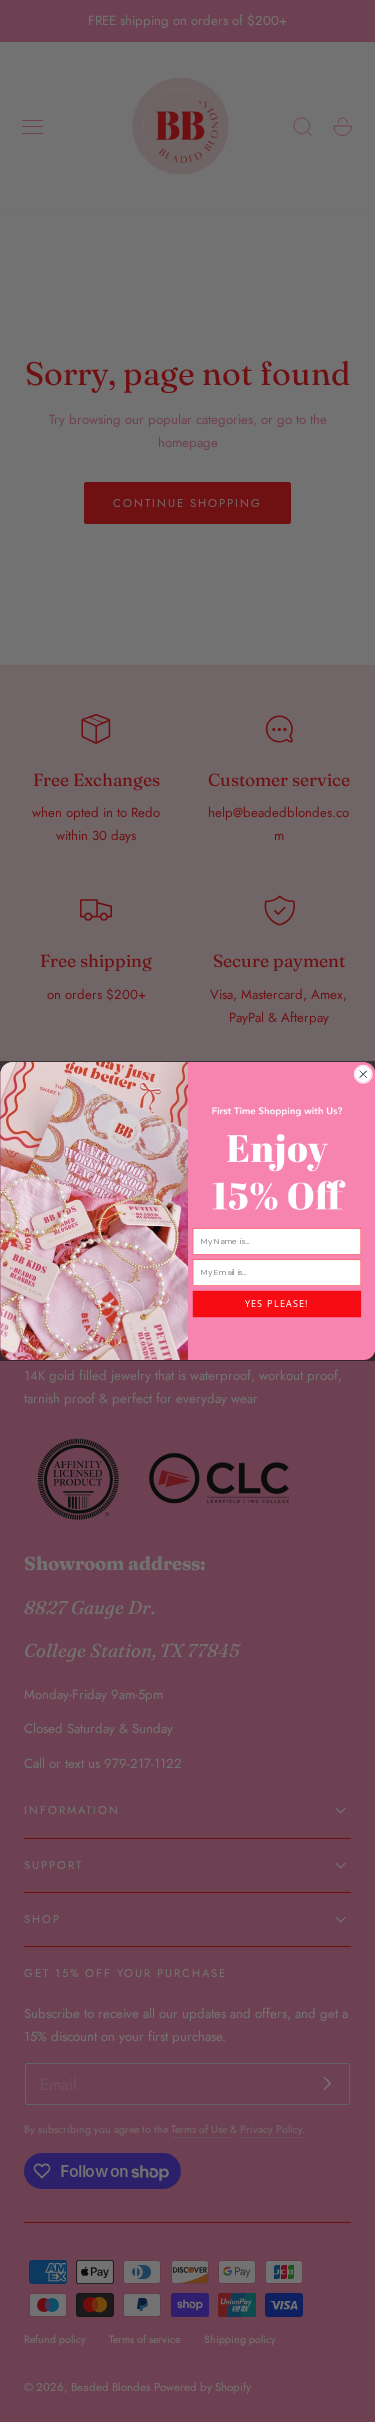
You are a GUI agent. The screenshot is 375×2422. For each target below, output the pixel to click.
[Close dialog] (362, 1074)
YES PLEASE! (276, 1304)
